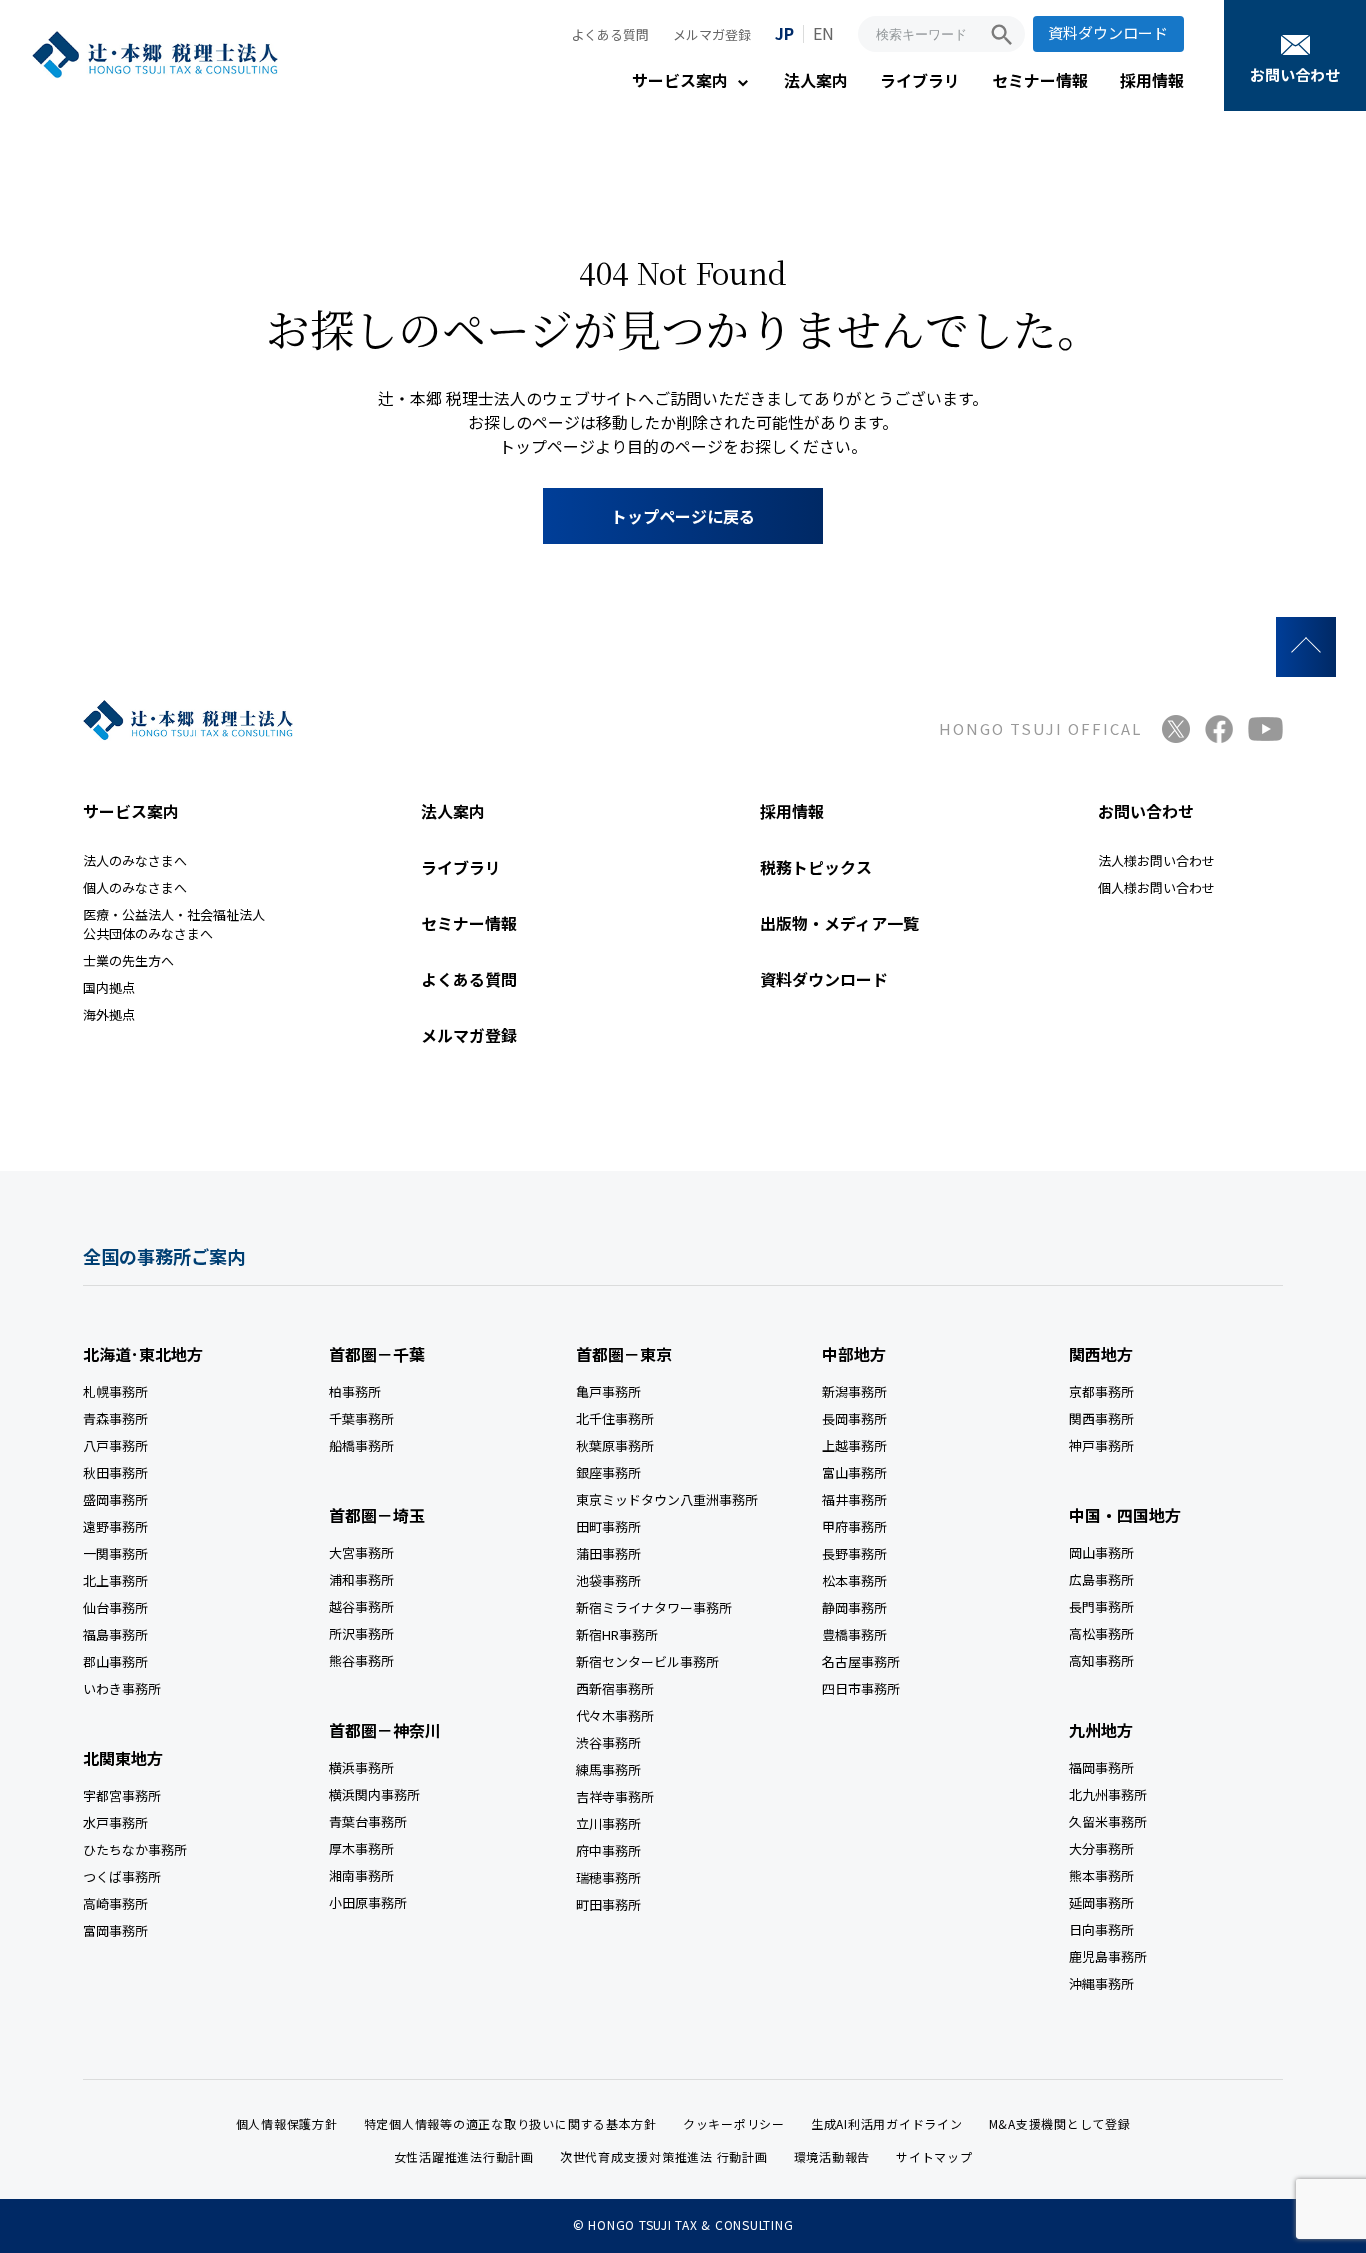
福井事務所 (854, 1499)
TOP (1306, 647)
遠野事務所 (115, 1526)
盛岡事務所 (115, 1499)
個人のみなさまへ (135, 887)
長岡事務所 (854, 1418)
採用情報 (1152, 80)
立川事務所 (608, 1823)
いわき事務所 (122, 1688)
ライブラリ (920, 80)
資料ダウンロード (1108, 32)
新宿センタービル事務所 (647, 1661)
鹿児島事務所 (1108, 1956)
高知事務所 (1101, 1660)
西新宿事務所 (615, 1688)
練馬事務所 (608, 1769)
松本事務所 (854, 1580)
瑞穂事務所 (608, 1877)
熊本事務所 (1101, 1875)
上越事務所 (854, 1445)
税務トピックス (816, 867)
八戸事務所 (115, 1445)
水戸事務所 (115, 1822)
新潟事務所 (854, 1391)
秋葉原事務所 (615, 1445)
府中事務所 (608, 1850)
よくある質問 (610, 34)
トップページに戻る (683, 516)
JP (784, 33)
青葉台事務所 (368, 1821)
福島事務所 (115, 1634)
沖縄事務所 (1101, 1983)
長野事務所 (854, 1553)
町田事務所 (608, 1904)
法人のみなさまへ (135, 860)
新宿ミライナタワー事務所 (654, 1607)
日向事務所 (1101, 1929)
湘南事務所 (361, 1875)
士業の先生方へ (128, 960)
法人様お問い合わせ (1156, 860)
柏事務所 (355, 1391)
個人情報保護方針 (287, 2123)
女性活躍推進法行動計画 (464, 2156)
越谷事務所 (361, 1606)
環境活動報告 (832, 2156)
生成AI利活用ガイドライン (887, 2123)
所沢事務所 (361, 1633)
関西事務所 (1101, 1418)
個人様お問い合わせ (1156, 887)
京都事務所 (1101, 1391)
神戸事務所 (1101, 1445)
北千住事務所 (615, 1418)
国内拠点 (109, 987)
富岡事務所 (115, 1930)
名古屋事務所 (861, 1661)
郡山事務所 (115, 1661)
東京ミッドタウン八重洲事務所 (667, 1499)
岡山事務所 (1101, 1552)
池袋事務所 (608, 1580)
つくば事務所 (122, 1876)
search (1002, 35)
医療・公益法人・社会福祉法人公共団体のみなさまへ (174, 924)
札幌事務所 (115, 1391)
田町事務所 (608, 1526)
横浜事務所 (361, 1767)
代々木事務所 (615, 1715)
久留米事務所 (1108, 1821)
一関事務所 (115, 1553)
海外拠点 (109, 1014)
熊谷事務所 (361, 1660)
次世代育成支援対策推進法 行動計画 (664, 2156)
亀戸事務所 (608, 1391)
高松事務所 (1101, 1633)
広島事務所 (1101, 1579)
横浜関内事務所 (374, 1794)
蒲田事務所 (608, 1553)
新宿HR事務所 (617, 1634)
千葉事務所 (361, 1418)
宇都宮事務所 (122, 1795)
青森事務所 (115, 1418)
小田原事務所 (368, 1902)
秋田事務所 (115, 1472)
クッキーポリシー (734, 2123)
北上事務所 (115, 1580)
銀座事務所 (608, 1472)
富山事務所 (854, 1472)
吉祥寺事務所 (615, 1796)
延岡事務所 (1101, 1902)
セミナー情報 (1040, 80)
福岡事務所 (1101, 1767)
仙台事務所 (115, 1607)
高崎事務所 (115, 1903)
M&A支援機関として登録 (1060, 2123)
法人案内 (816, 80)
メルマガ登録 (712, 34)
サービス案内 (680, 80)
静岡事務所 (854, 1607)
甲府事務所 (854, 1526)
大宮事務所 (361, 1552)
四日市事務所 (861, 1688)
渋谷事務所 (608, 1742)
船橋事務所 (361, 1445)
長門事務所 (1101, 1606)
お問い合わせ (1295, 74)
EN (823, 33)
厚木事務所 (361, 1848)
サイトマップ (934, 2156)
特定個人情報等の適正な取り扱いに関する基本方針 (510, 2123)
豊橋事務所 (854, 1634)
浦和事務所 (361, 1579)
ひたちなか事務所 (135, 1849)
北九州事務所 (1108, 1794)
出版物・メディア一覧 (839, 923)
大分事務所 (1101, 1848)
